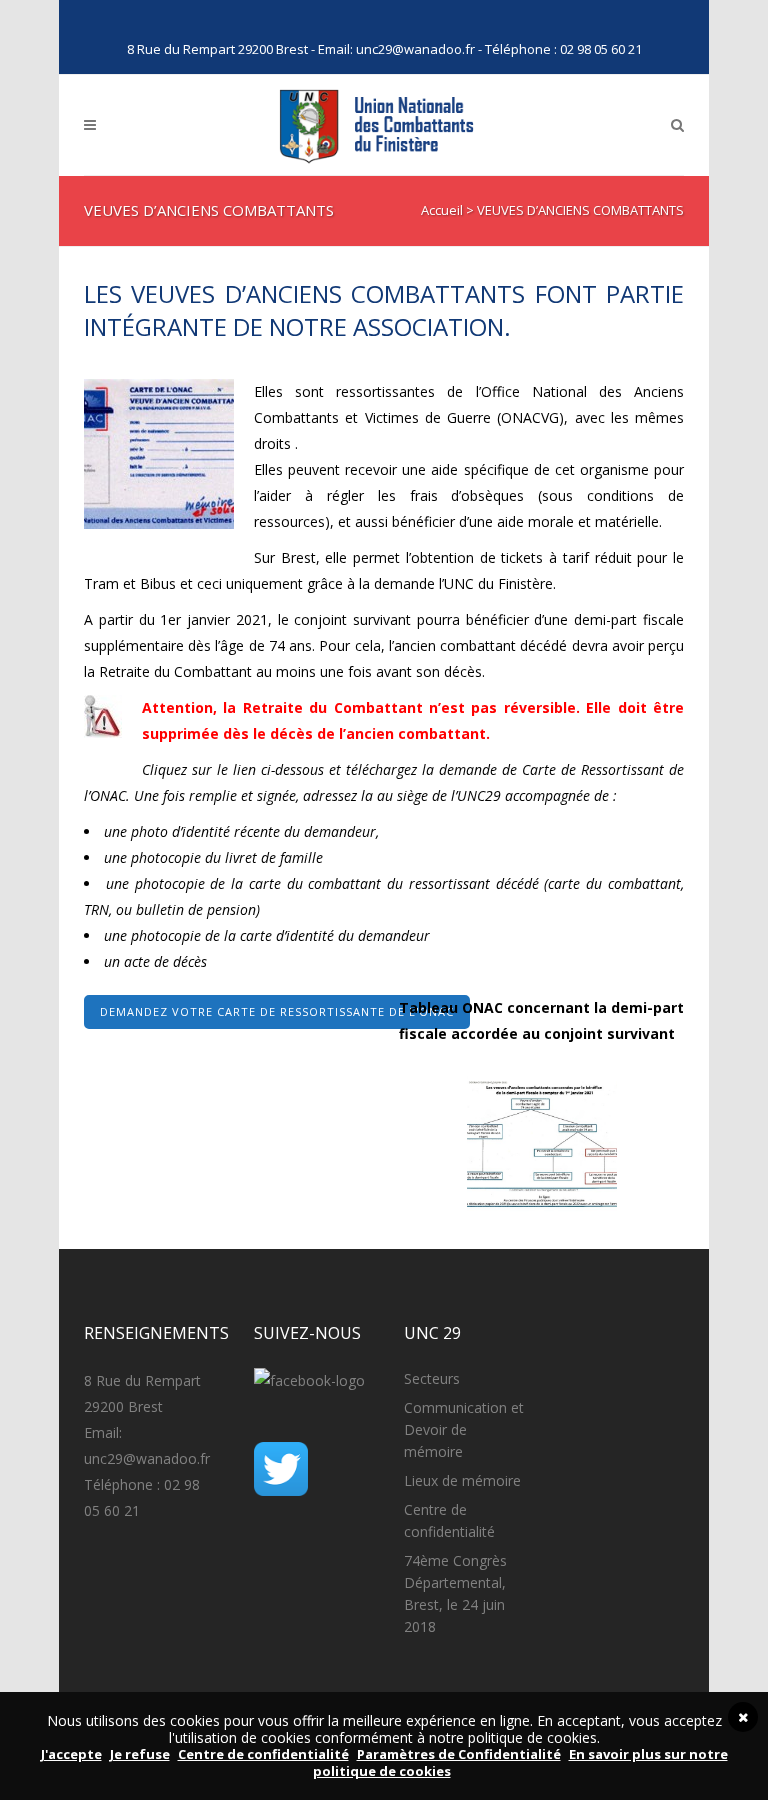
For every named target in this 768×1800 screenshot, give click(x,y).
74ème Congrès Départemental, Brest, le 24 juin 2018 (455, 1593)
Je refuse (140, 1754)
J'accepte (71, 1754)
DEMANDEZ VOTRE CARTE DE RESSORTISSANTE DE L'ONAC (277, 1011)
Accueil (442, 210)
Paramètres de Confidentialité (459, 1754)
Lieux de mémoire (462, 1480)
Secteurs (432, 1378)
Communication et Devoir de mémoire (464, 1429)
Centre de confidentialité (449, 1520)
